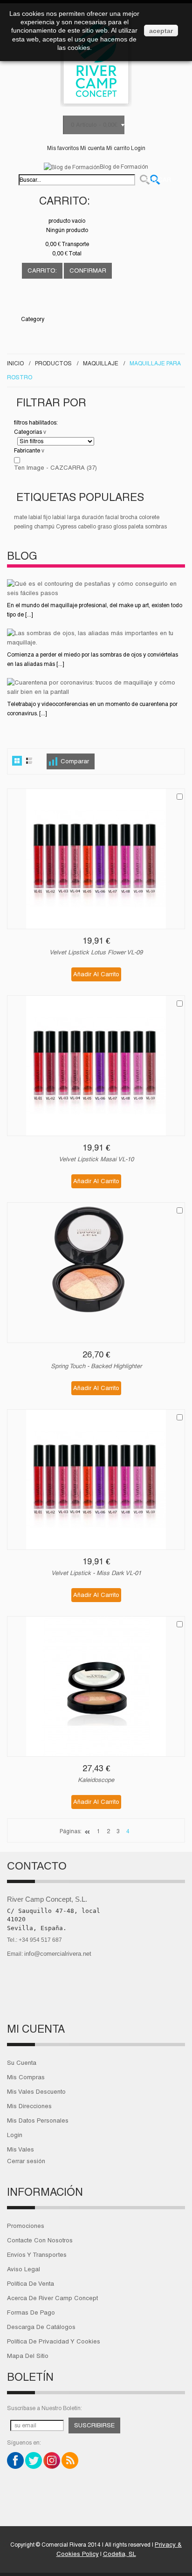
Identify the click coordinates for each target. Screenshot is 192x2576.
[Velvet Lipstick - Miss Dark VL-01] (96, 1480)
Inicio (15, 363)
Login (138, 148)
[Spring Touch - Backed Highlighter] (96, 1273)
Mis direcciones (29, 2106)
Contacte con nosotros (40, 2240)
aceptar (161, 31)
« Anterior (88, 1833)
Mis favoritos (63, 148)
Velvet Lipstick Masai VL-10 (96, 1159)
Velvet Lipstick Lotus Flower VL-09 (96, 952)
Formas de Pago (31, 2312)
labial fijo (40, 517)
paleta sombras (147, 527)
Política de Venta (31, 2284)
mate (21, 517)
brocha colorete (140, 517)
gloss (120, 527)
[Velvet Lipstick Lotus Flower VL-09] (96, 859)
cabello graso (95, 527)
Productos (53, 363)
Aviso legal (24, 2269)
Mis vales (21, 2149)
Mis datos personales (38, 2120)
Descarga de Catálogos (41, 2327)
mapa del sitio (28, 2356)
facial (112, 517)
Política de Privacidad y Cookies (54, 2341)
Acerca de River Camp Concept (52, 2298)
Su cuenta (22, 2063)
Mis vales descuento (36, 2092)
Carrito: (64, 201)
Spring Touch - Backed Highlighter (96, 1366)
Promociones (26, 2226)
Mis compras (26, 2077)
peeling (23, 527)
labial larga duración (78, 517)
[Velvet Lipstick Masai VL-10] (96, 1066)
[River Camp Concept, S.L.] (96, 62)
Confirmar (88, 271)
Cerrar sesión (26, 2161)
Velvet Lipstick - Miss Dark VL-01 (96, 1573)
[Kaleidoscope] (96, 1686)
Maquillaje (101, 363)
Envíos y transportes (37, 2255)
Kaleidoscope (96, 1780)
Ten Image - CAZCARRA (55, 468)
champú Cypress (55, 527)
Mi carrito (118, 148)
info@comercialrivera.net (58, 1954)
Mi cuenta (93, 148)
